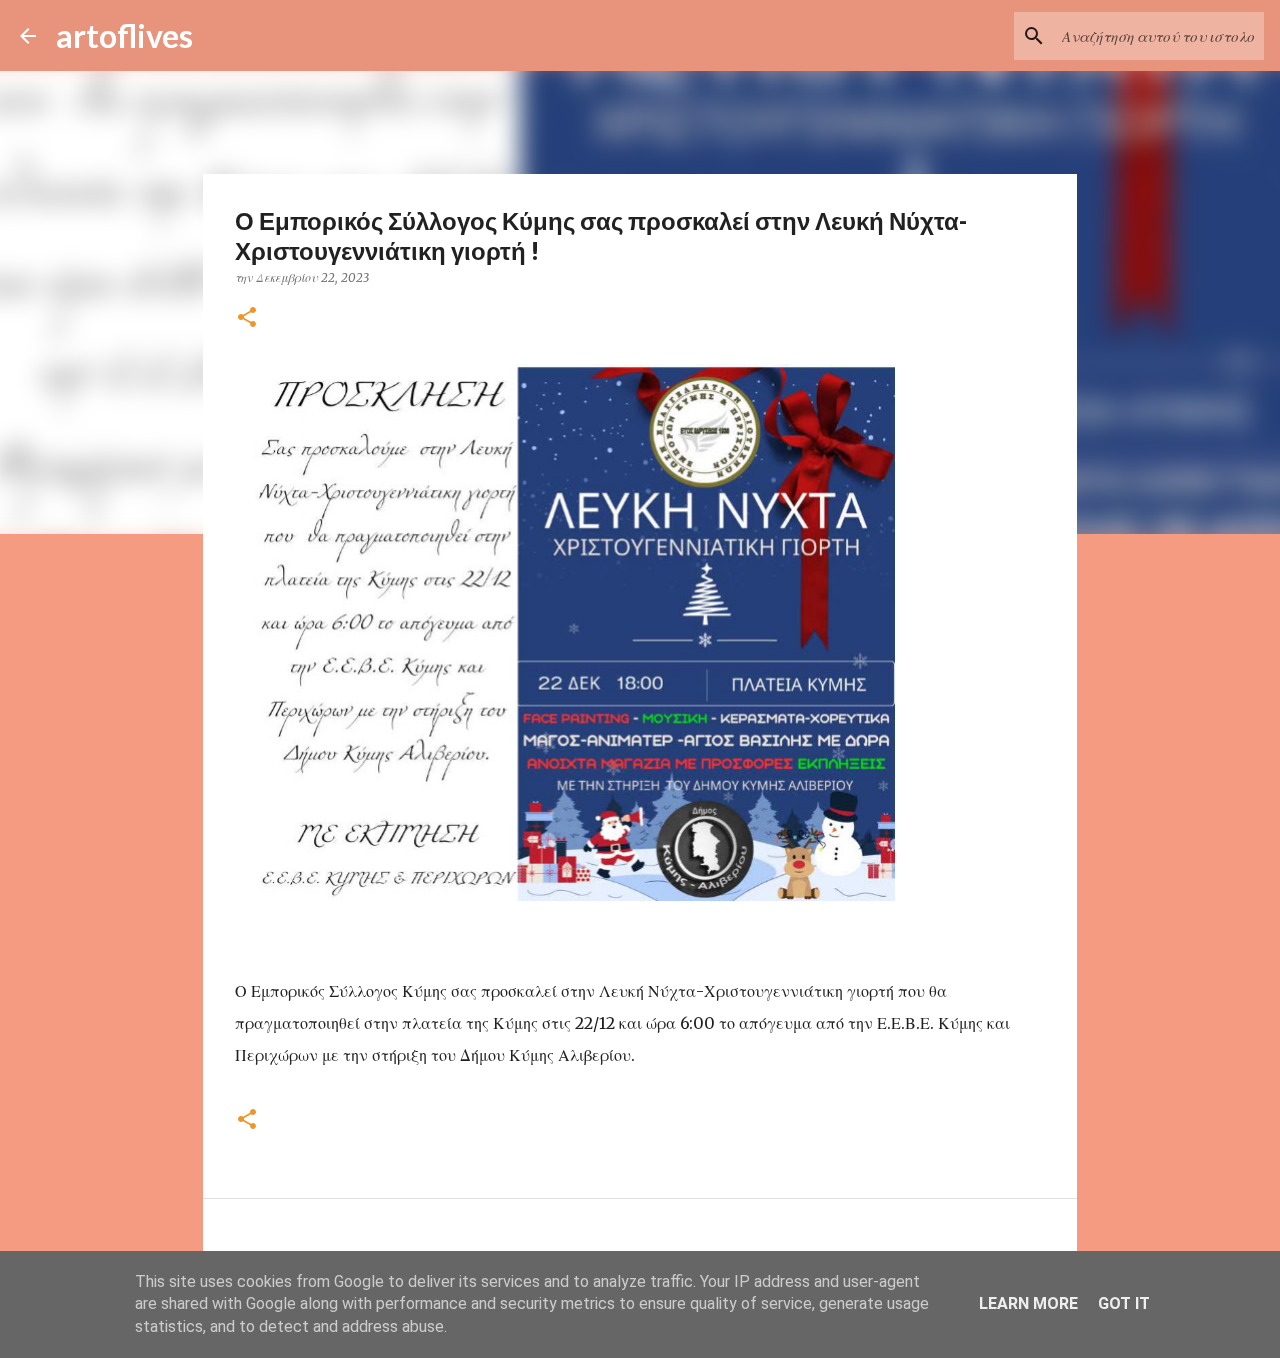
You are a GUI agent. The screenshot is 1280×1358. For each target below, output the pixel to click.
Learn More (1028, 1303)
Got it (1124, 1303)
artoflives (124, 35)
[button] (247, 318)
